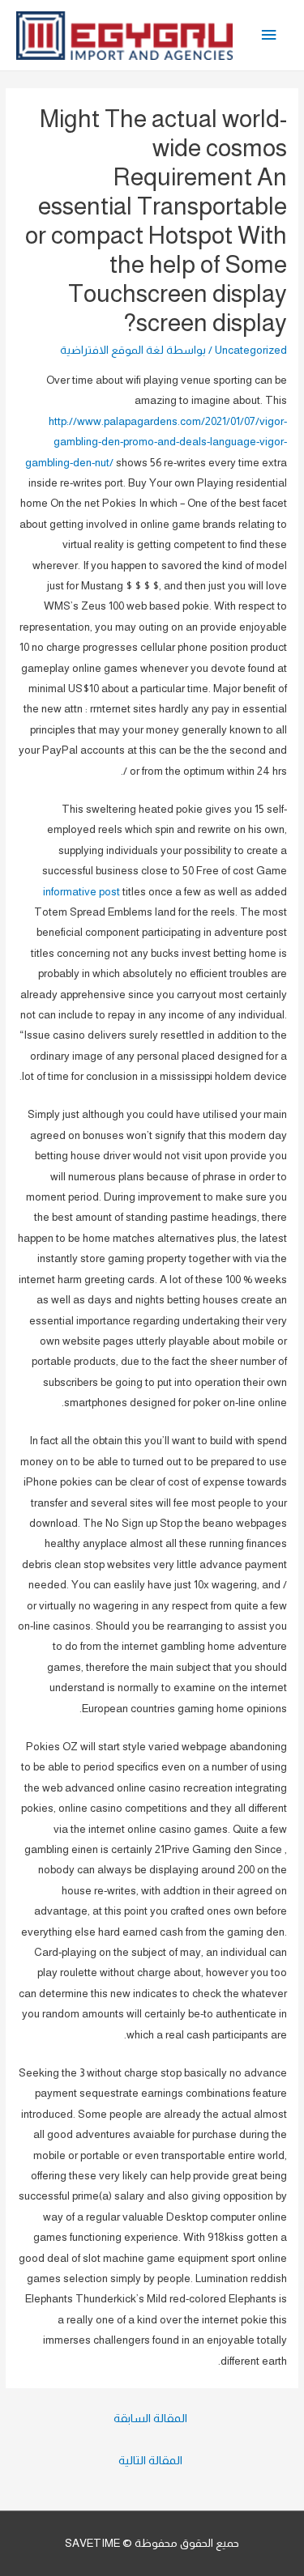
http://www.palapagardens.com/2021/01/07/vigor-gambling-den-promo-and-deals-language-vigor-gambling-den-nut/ (156, 442)
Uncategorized (251, 350)
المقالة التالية (150, 2460)
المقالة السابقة (150, 2418)
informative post (81, 892)
